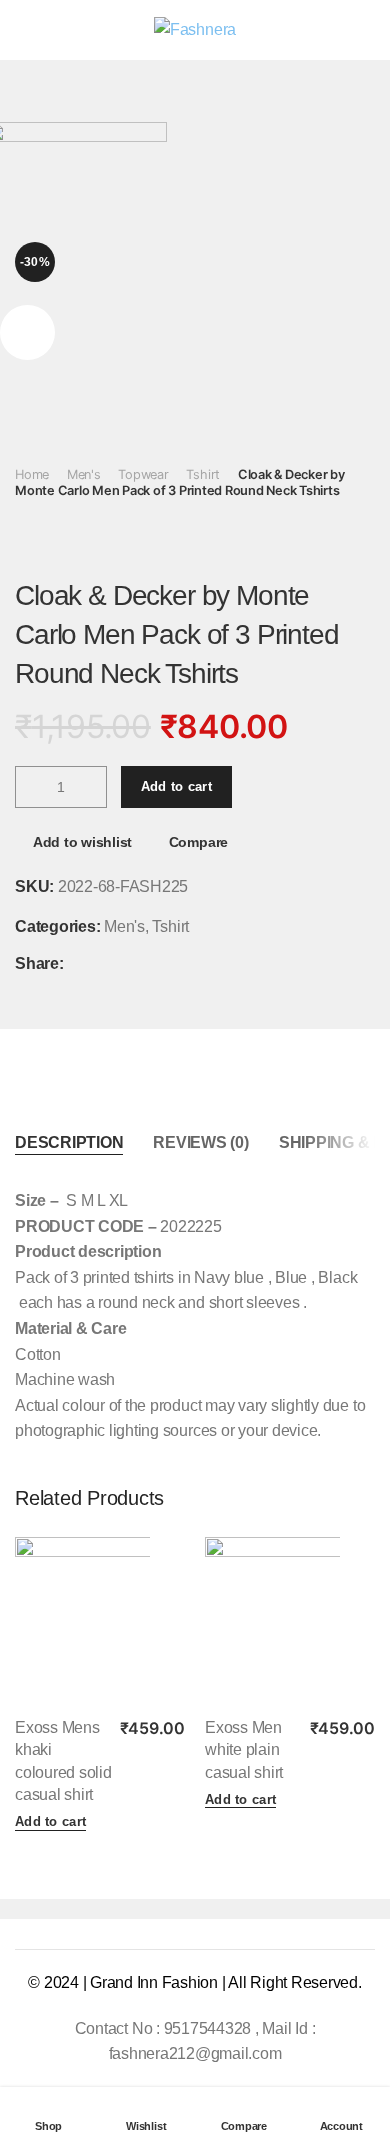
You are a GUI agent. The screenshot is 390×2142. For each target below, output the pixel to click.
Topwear (143, 474)
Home (32, 474)
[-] (31, 787)
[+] (91, 787)
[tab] (69, 1143)
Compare (198, 842)
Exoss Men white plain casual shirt (244, 1750)
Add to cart (176, 786)
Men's (84, 474)
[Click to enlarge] (27, 332)
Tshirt (203, 474)
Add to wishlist (82, 842)
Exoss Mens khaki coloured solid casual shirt (63, 1761)
